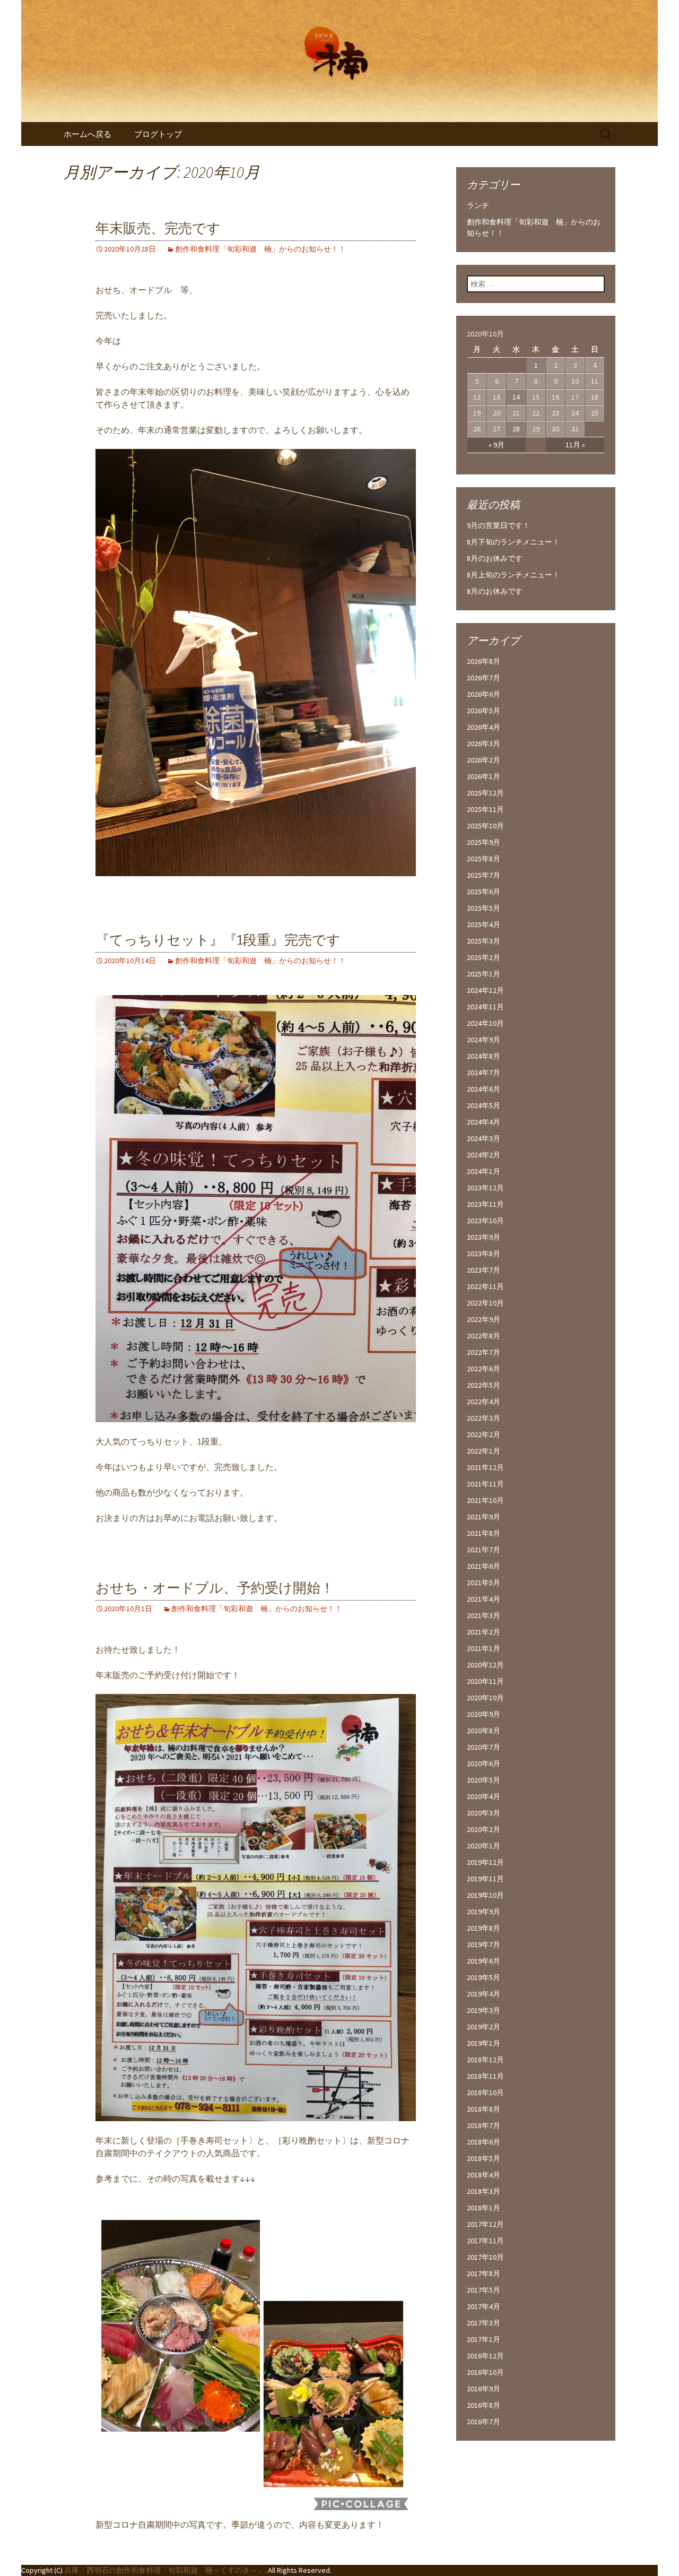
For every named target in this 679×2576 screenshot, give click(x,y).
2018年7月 (484, 2125)
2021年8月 (484, 1533)
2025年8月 (484, 859)
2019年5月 (484, 1977)
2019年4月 (484, 1994)
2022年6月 (484, 1369)
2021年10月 (485, 1500)
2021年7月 (484, 1550)
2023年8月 (484, 1254)
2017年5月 (484, 2290)
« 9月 (497, 445)
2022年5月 (484, 1385)
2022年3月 (484, 1418)
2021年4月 (484, 1599)
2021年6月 (484, 1566)
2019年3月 (484, 2010)
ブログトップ (158, 134)
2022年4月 (484, 1402)
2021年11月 (485, 1484)
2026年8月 (484, 661)
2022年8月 (484, 1336)
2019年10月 (485, 1895)
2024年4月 (484, 1122)
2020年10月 (485, 1698)
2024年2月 (484, 1155)
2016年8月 (484, 2405)
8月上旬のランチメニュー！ (513, 575)
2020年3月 (484, 1813)
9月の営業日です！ (498, 525)
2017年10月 (485, 2257)
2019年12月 (485, 1862)
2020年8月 (484, 1731)
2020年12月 (485, 1665)
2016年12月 (485, 2356)
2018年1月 (484, 2208)
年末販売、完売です (158, 228)
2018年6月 (484, 2142)
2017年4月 (484, 2306)
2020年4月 (484, 1796)
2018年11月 (485, 2076)
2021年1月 (484, 1648)
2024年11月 (485, 1007)
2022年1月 (484, 1451)
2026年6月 (484, 694)
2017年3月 (484, 2323)
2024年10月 (485, 1023)
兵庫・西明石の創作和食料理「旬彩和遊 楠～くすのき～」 (164, 2570)
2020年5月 (484, 1780)
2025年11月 (485, 809)
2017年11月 (485, 2241)
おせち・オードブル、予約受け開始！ (215, 1588)
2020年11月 (485, 1681)
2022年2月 (484, 1434)
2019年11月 (485, 1879)
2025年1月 (484, 974)
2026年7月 (484, 678)
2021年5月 (484, 1583)
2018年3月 (484, 2191)
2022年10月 (485, 1303)
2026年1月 (484, 776)
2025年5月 (484, 908)
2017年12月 (485, 2224)
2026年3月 (484, 744)
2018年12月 (485, 2060)
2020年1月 (484, 1846)
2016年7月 (484, 2422)
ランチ (478, 205)
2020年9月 (484, 1714)
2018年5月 (484, 2158)
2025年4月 (484, 924)
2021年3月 (484, 1615)
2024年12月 (485, 990)
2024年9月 (484, 1040)
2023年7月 (484, 1270)
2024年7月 (484, 1073)
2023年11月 (485, 1204)
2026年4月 (484, 727)
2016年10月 (485, 2372)
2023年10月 (485, 1221)
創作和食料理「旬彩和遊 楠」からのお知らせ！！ (260, 249)
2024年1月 (484, 1171)
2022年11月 (485, 1286)
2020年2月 (484, 1829)
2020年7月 (484, 1747)
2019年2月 (484, 2027)
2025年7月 (484, 875)
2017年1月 (484, 2339)
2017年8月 (484, 2274)
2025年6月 (484, 892)
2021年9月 (484, 1517)
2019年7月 (484, 1944)
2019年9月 (484, 1912)
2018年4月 (484, 2175)
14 (516, 397)
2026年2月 (484, 760)
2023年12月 (485, 1188)
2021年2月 (484, 1632)
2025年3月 (484, 941)
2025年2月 (484, 957)
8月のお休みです (495, 558)
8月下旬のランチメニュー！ (513, 542)
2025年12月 (485, 793)
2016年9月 (484, 2389)
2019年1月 (484, 2043)
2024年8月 (484, 1056)
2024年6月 (484, 1089)
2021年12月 (485, 1467)
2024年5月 (484, 1105)
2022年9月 (484, 1319)
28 (516, 429)
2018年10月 (485, 2093)
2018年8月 (484, 2109)
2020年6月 (484, 1764)
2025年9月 (484, 842)
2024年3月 (484, 1138)
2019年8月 (484, 1928)
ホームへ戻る (88, 134)
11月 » (575, 445)
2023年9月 (484, 1237)
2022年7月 (484, 1352)
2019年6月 (484, 1961)
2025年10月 (485, 826)
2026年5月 (484, 711)
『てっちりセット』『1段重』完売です (218, 940)
